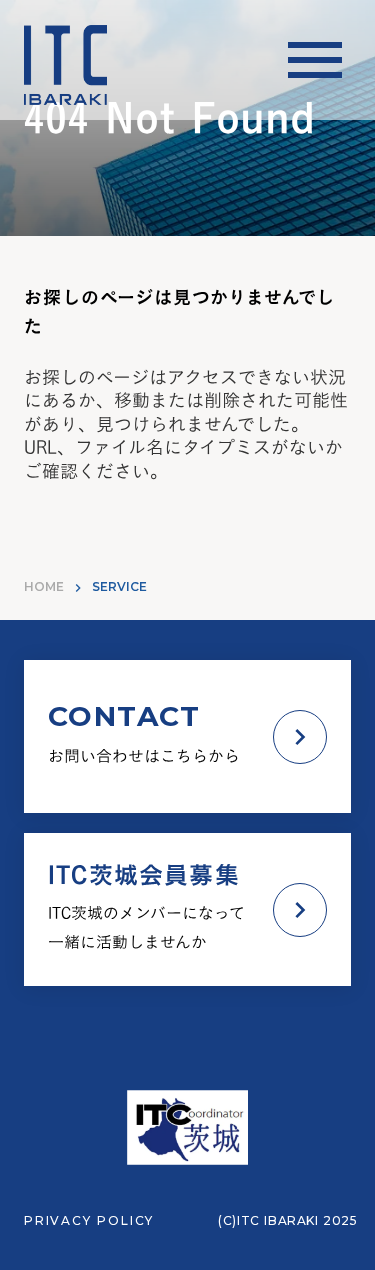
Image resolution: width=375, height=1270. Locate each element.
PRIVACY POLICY (89, 1220)
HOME (44, 586)
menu (315, 60)
